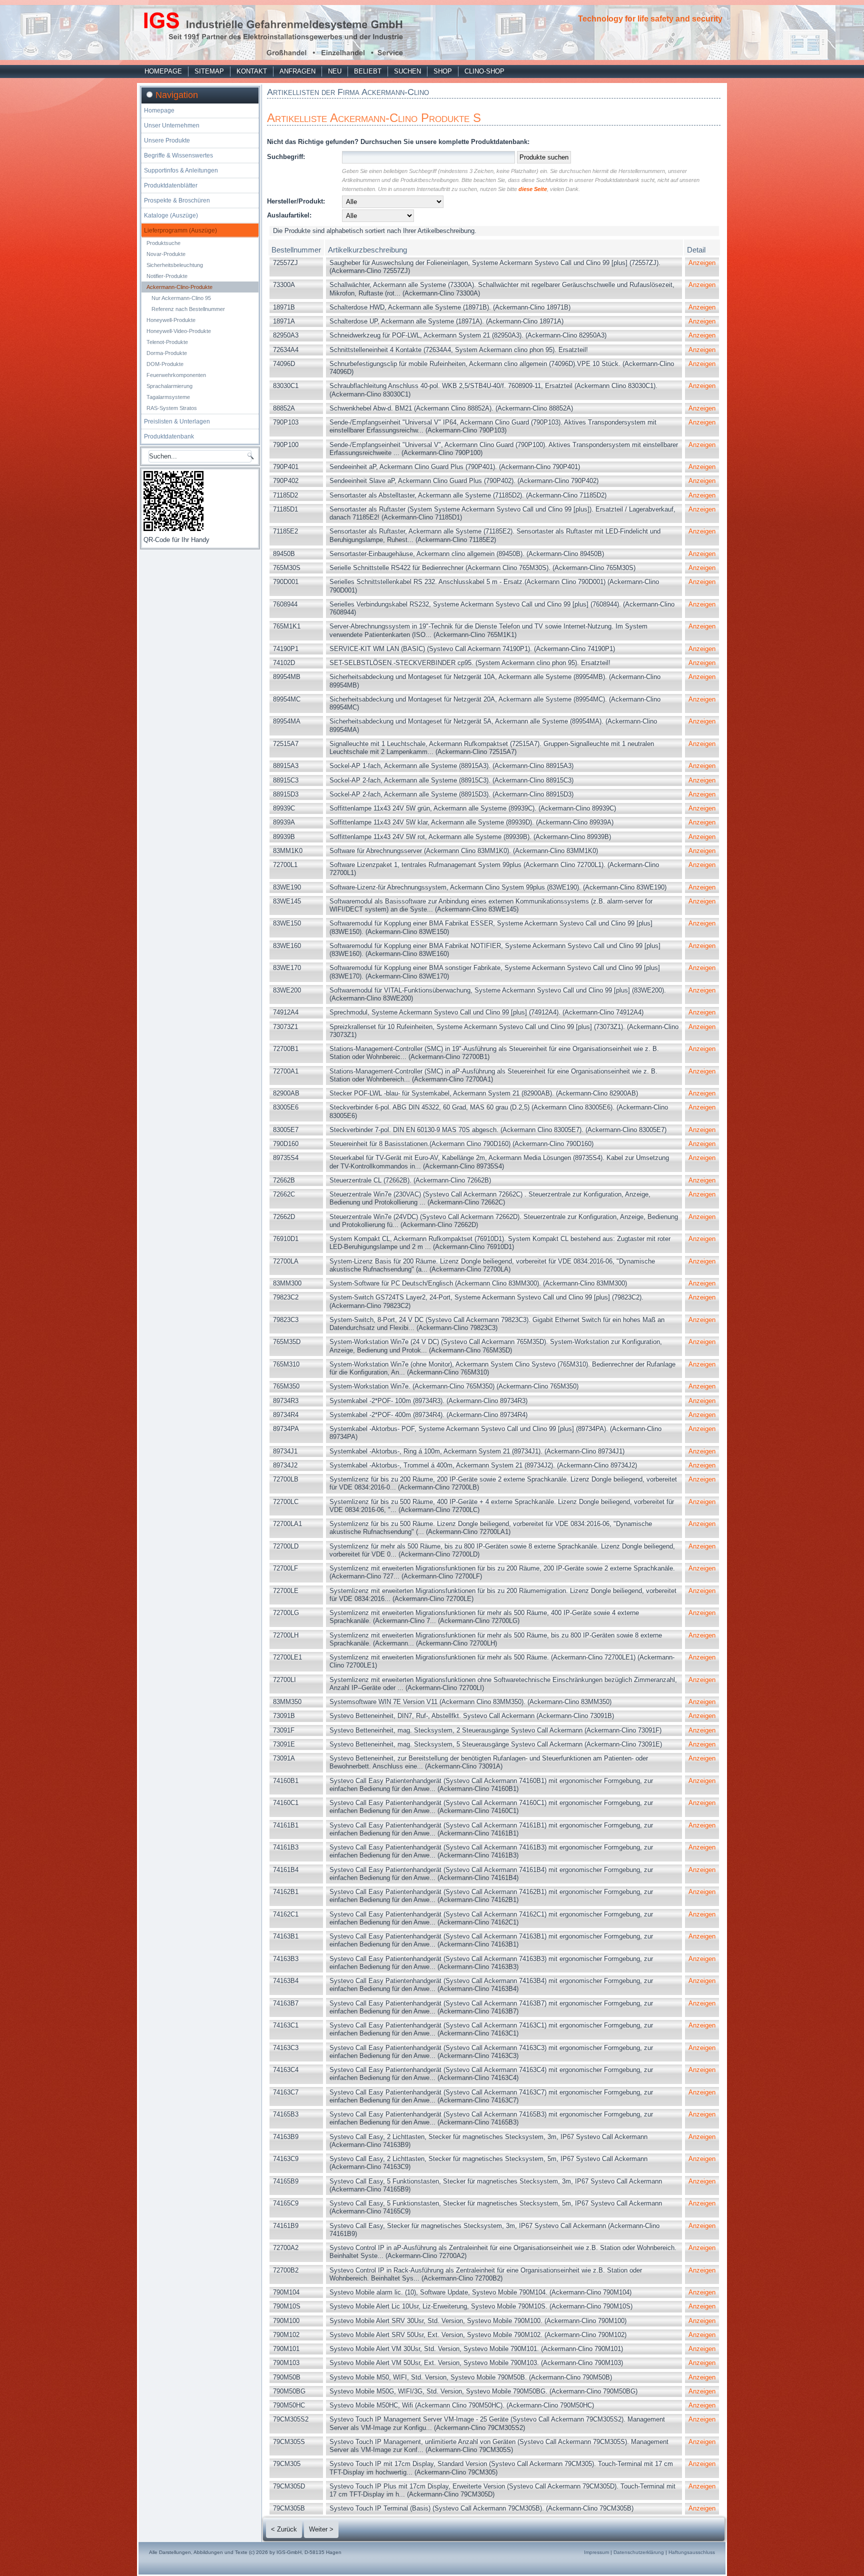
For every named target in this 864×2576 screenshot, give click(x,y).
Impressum (596, 2552)
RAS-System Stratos (172, 408)
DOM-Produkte (165, 364)
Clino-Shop (484, 71)
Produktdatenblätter (171, 185)
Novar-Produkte (166, 254)
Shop (443, 71)
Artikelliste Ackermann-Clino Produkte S (374, 118)
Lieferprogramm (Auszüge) (180, 230)
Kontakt (252, 71)
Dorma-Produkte (167, 353)
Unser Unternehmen (172, 125)
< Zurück (284, 2529)
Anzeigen (702, 263)
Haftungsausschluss (692, 2552)
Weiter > (321, 2529)
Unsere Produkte (167, 140)
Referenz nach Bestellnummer (188, 309)
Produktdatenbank (169, 436)
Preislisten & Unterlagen (177, 421)
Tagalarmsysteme (168, 397)
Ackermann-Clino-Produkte (179, 287)
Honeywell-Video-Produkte (179, 331)
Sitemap (209, 71)
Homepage (163, 71)
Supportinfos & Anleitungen (181, 170)
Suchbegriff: (286, 157)
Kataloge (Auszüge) (171, 215)
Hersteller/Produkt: (296, 201)
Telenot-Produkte (167, 342)
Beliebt (368, 71)
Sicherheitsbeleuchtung (175, 265)
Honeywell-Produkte (171, 320)
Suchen (407, 71)
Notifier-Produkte (167, 276)
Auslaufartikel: (289, 215)
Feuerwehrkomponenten (176, 375)
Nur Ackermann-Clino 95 (181, 298)
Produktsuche (163, 243)
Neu (335, 71)
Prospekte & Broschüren (177, 200)
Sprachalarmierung (169, 386)
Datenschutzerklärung (639, 2552)
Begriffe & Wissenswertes (178, 155)
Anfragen (297, 71)
